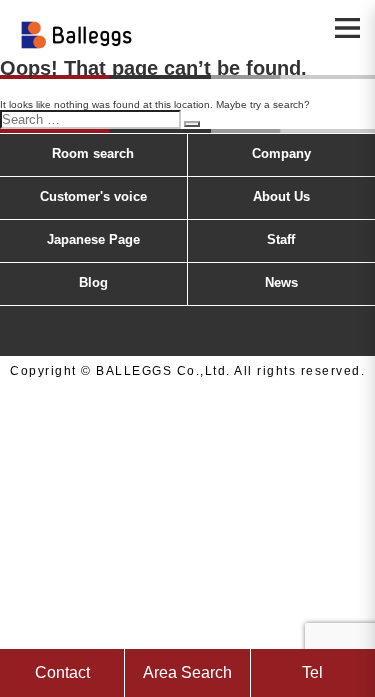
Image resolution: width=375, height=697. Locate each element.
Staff (281, 239)
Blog (93, 282)
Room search (93, 153)
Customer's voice (93, 196)
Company (281, 153)
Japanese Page (93, 239)
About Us (281, 196)
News (281, 282)
